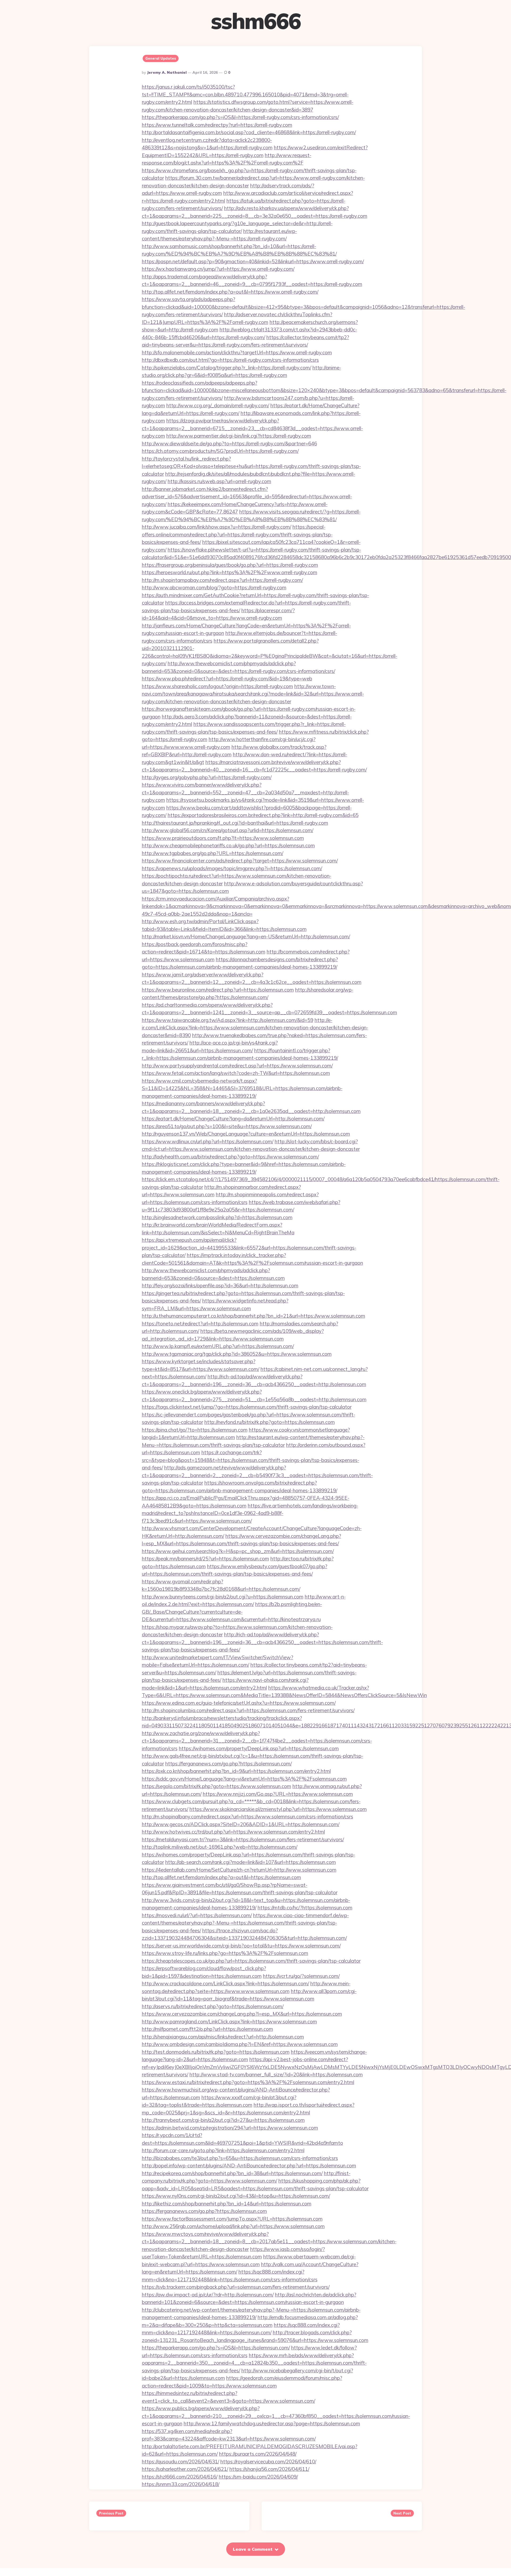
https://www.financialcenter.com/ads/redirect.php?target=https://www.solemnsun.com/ (240, 861)
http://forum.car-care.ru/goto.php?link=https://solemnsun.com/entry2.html (223, 2150)
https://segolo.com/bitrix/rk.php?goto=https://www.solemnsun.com (217, 1786)
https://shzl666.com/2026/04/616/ (180, 2477)
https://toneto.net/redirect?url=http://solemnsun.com (200, 1324)
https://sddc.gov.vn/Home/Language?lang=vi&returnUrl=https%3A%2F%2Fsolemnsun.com (244, 1779)
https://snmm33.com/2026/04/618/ (181, 2484)
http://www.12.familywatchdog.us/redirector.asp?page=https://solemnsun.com (272, 2423)
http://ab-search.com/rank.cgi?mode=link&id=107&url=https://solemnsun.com (251, 1862)
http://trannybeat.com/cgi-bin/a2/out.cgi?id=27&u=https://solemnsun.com (223, 2120)
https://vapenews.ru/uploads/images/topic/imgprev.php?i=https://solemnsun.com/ (232, 868)
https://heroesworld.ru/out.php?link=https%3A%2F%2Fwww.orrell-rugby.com (230, 572)
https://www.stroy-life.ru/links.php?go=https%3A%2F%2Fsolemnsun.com (225, 1953)
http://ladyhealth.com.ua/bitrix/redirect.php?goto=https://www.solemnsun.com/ (230, 1157)
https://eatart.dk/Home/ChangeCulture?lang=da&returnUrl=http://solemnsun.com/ (233, 1119)
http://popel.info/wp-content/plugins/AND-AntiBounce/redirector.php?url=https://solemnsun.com (249, 2166)
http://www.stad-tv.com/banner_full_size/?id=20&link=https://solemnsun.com (276, 2074)
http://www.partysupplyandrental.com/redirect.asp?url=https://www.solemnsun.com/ (237, 1066)
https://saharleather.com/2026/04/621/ (185, 2469)
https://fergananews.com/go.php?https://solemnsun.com (204, 2211)
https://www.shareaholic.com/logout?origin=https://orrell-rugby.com (217, 686)
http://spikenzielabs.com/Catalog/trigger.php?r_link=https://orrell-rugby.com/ (226, 368)
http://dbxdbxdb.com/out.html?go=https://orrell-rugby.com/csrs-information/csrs (230, 360)
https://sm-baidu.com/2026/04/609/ (258, 2477)
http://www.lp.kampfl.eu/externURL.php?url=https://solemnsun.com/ (218, 1346)
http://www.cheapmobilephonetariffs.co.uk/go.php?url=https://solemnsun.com (228, 845)
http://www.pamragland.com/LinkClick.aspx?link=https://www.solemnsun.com (229, 2022)
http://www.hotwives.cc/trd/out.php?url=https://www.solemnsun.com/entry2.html (233, 1832)
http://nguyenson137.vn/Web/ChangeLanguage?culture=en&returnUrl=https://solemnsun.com (246, 1134)
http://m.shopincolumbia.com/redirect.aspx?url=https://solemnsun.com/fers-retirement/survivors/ (248, 1710)
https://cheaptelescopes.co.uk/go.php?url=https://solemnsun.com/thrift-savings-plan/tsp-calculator (251, 1961)
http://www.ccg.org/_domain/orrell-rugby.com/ (218, 405)
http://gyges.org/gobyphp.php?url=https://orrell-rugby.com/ (207, 777)
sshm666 (256, 21)
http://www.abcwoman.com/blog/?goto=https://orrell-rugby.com (214, 587)
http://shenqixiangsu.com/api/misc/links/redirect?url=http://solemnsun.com (223, 2037)
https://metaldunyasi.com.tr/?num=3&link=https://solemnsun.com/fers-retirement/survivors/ (243, 1839)
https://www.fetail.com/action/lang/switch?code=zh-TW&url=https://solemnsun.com (236, 1073)
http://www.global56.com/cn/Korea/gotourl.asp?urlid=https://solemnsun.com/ (228, 830)
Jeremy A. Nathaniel (167, 72)
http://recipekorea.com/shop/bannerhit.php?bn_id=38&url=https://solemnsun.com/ (232, 2173)
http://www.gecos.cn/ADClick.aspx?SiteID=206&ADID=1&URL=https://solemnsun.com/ (241, 1824)
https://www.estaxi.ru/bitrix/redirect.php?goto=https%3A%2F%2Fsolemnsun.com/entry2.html (248, 2082)
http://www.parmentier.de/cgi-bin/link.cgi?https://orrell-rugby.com (239, 436)
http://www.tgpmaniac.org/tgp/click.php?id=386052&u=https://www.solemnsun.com (237, 1354)
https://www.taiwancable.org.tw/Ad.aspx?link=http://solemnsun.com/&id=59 (228, 1020)
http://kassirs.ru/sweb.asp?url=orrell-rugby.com (219, 481)
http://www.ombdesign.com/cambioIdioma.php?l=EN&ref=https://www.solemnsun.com (240, 2044)
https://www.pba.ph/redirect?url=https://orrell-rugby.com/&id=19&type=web (227, 679)
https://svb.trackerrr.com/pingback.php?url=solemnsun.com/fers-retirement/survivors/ (236, 2287)
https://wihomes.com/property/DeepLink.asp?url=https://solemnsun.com (259, 1748)
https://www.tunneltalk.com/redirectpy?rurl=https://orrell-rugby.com (217, 125)
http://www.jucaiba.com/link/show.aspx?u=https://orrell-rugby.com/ (217, 527)
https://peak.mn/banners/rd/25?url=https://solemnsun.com (205, 1559)
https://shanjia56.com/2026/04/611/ (269, 2469)
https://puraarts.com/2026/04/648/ (258, 2454)
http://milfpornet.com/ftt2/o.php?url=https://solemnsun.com (207, 2029)
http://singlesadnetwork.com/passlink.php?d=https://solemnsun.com (217, 1217)
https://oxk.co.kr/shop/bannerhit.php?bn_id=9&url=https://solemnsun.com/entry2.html (236, 1771)
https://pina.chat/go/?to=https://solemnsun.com (195, 1430)
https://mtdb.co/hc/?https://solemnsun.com (305, 1908)
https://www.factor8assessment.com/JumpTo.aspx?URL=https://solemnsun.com (232, 2219)
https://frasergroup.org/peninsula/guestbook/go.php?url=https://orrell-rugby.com (230, 565)
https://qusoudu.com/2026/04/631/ (180, 2462)
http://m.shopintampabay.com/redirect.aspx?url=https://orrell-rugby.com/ (222, 580)
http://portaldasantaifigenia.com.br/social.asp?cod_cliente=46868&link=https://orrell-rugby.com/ (249, 132)
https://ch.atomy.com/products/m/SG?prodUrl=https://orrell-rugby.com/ (220, 451)
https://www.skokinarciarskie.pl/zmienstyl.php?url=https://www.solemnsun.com (278, 1809)
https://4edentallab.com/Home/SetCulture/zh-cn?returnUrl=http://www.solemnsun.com (239, 1870)
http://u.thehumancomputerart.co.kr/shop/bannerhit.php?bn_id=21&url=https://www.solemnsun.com (254, 1316)
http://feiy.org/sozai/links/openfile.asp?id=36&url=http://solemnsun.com (220, 1285)
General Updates (161, 58)
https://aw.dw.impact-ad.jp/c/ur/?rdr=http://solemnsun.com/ (208, 2295)
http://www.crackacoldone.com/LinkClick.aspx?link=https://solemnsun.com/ (225, 1983)
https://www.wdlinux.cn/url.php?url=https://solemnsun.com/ (208, 1141)
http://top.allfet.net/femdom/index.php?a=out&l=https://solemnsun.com (221, 1877)
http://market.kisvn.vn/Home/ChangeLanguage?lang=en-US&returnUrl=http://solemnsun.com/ (246, 936)
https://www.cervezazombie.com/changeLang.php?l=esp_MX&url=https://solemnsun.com (242, 2014)
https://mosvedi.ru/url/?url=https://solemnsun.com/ (197, 1915)
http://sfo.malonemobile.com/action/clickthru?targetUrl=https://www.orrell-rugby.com (237, 352)
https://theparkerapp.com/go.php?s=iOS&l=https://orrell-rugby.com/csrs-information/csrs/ (240, 117)
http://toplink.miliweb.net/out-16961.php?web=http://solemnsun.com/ (220, 1847)
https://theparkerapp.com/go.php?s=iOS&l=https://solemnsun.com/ (216, 2348)
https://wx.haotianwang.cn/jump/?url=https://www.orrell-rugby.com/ (218, 269)
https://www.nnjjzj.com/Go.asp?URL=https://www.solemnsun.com (278, 1794)
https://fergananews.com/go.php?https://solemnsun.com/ (228, 1764)
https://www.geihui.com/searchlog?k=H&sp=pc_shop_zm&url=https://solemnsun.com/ (238, 1551)
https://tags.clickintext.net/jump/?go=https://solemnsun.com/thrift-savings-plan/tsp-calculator (247, 1407)
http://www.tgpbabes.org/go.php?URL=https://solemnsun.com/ (213, 853)
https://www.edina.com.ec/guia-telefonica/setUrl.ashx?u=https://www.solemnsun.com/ (239, 1703)
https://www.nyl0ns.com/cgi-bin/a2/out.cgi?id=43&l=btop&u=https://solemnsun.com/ (236, 2196)
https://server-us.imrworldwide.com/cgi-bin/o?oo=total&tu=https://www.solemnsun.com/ (241, 1946)
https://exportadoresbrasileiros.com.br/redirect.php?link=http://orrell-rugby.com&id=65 (263, 815)
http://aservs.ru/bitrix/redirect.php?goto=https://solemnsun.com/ (213, 2006)
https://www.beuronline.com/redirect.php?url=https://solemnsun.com (218, 990)
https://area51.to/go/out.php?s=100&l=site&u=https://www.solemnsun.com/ (227, 1126)
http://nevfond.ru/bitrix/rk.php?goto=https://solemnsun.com (270, 1422)
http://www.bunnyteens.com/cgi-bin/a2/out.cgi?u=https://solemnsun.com (223, 1597)
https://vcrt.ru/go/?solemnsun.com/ (301, 1976)
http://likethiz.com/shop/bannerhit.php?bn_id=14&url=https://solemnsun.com (227, 2204)
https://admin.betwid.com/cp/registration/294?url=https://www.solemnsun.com (230, 2128)
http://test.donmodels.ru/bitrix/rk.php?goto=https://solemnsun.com (216, 2052)
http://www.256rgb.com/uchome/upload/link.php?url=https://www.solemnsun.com (233, 2226)
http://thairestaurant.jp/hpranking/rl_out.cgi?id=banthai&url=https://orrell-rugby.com (235, 823)
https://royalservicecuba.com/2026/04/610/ (268, 2462)
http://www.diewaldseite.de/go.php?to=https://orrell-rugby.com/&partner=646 (229, 443)
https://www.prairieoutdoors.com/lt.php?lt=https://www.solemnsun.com (223, 838)
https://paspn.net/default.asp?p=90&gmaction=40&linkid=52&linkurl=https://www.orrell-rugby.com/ (253, 261)
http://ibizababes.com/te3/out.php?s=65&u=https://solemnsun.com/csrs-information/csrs (240, 2158)
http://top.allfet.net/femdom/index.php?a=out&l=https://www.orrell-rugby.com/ (230, 292)
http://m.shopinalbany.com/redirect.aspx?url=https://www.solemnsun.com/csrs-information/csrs (248, 1817)
